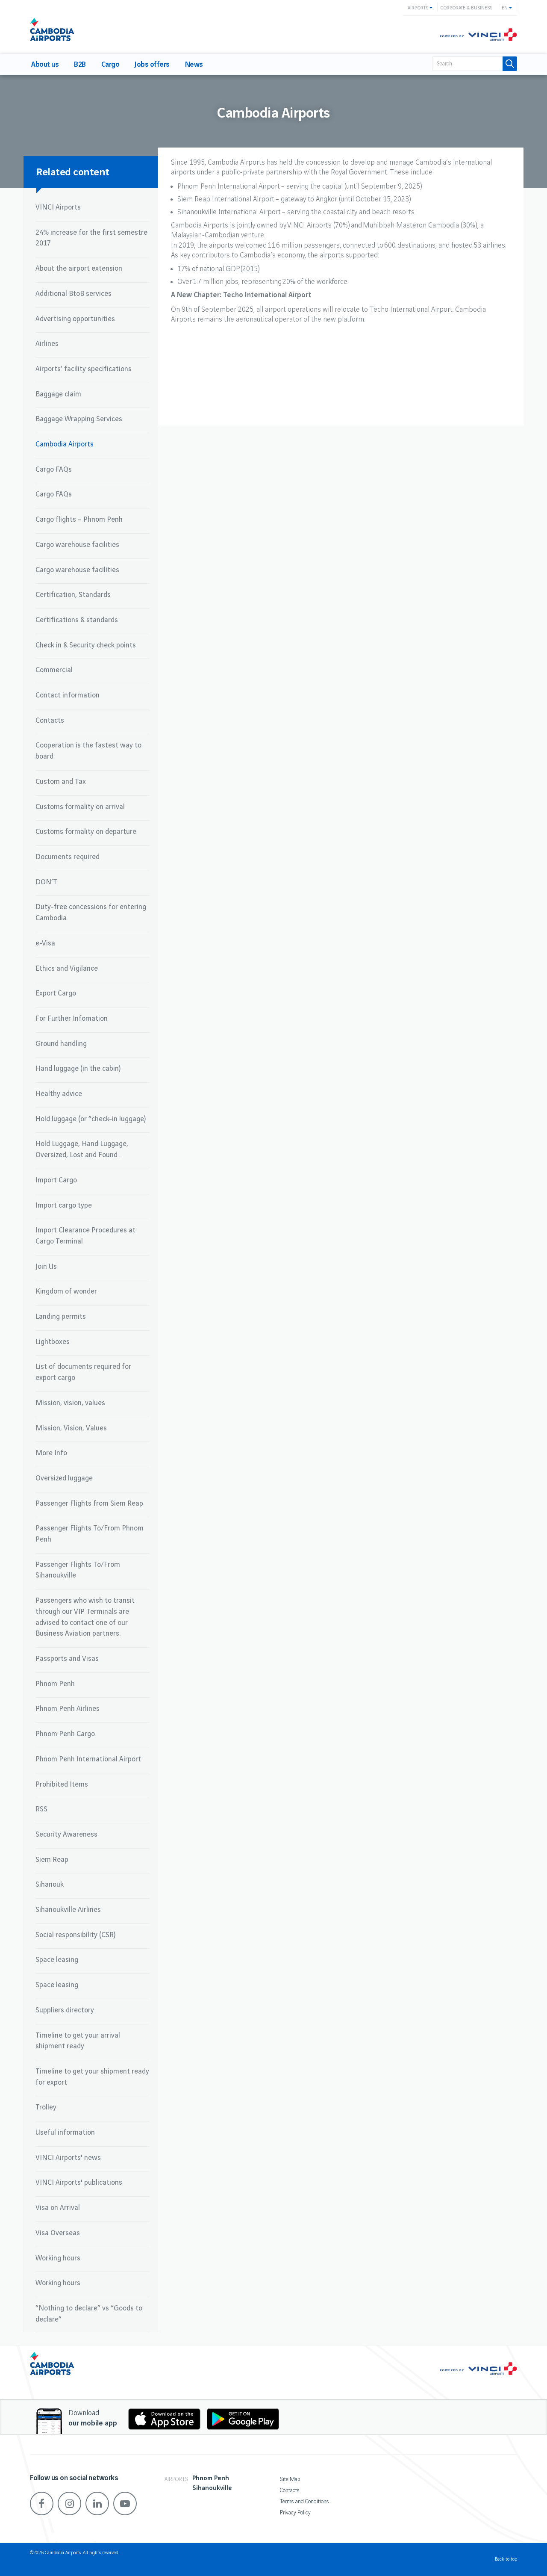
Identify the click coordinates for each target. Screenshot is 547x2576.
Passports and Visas (67, 1659)
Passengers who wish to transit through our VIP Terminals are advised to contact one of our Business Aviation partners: (85, 1617)
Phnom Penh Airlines (68, 1709)
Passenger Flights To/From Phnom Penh (90, 1534)
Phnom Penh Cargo (65, 1734)
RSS (41, 1809)
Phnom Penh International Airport (88, 1759)
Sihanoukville (212, 2488)
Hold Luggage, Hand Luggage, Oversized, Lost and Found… (82, 1149)
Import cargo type (64, 1205)
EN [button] (505, 8)
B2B (80, 65)
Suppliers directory (65, 2010)
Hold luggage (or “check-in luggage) (91, 1119)
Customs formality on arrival (80, 807)
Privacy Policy (295, 2513)
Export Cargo (56, 993)
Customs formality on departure (86, 832)
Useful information (65, 2133)
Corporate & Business (466, 8)
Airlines (47, 344)
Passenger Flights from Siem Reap (89, 1504)
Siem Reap (52, 1860)
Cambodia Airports (65, 444)
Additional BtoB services (74, 294)
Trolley (46, 2107)
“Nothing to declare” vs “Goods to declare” (89, 2314)
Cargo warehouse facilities (77, 545)
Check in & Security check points (86, 645)
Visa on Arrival (58, 2208)
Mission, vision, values (70, 1403)
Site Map (290, 2479)
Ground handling (61, 1044)
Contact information (68, 695)
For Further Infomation (72, 1019)
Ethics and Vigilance (67, 969)
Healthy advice (59, 1094)
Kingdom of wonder (66, 1291)
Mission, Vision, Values (71, 1428)
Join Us (46, 1267)
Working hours (58, 2258)
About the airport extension (79, 269)
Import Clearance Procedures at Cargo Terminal (85, 1236)
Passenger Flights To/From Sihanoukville (78, 1570)
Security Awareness (66, 1835)
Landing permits (61, 1317)
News (194, 65)
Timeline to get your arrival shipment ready (78, 2041)
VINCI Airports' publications (79, 2183)
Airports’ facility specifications (84, 369)
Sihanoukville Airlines (68, 1910)
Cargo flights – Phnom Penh (79, 520)
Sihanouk (50, 1885)
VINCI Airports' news (68, 2158)
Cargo (110, 65)
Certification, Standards (73, 595)
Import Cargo (56, 1180)
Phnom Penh (55, 1684)
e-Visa (45, 943)
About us (45, 65)
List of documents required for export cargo (83, 1372)
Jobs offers (152, 65)
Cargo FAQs (54, 470)
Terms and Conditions (304, 2502)
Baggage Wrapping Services (79, 419)
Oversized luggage (64, 1478)
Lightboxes (53, 1342)
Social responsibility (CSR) (75, 1935)
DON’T (46, 882)
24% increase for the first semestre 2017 (91, 238)
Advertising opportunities (75, 319)
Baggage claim (58, 394)
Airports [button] (419, 8)
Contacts (50, 721)
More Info (51, 1453)
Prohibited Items (62, 1784)
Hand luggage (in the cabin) (78, 1069)
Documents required (68, 857)
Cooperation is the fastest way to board (88, 751)
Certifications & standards (77, 620)
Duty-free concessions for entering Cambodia (91, 913)
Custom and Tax (61, 782)
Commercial (54, 670)
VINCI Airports (58, 207)
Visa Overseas (58, 2233)
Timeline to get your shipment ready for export (92, 2077)
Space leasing (57, 1960)
